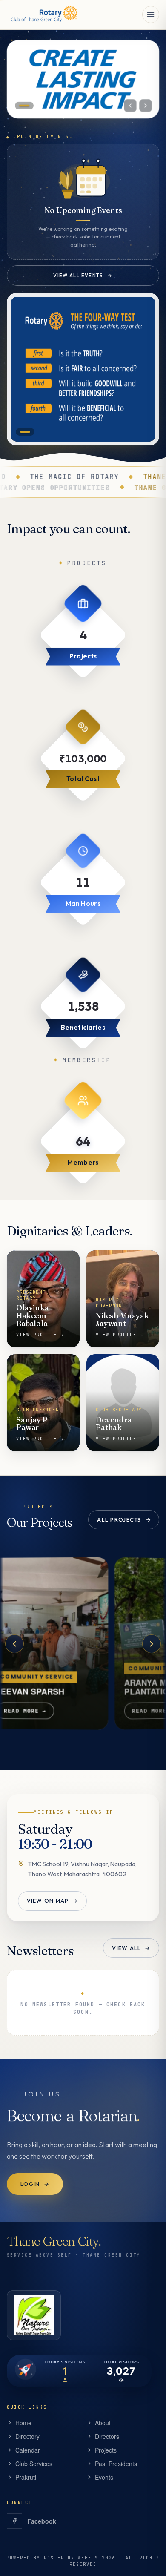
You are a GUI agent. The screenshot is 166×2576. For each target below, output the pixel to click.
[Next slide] (146, 106)
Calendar (28, 2450)
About (103, 2423)
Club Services (34, 2464)
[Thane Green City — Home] (43, 14)
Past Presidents (116, 2464)
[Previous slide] (130, 106)
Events (104, 2477)
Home (23, 2423)
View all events (83, 275)
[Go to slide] (24, 106)
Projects (106, 2450)
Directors (107, 2436)
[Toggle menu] (151, 14)
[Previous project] (14, 1644)
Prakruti (26, 2477)
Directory (27, 2436)
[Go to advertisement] (25, 432)
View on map (52, 1901)
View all (131, 1948)
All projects (124, 1519)
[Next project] (152, 1644)
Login (35, 2183)
